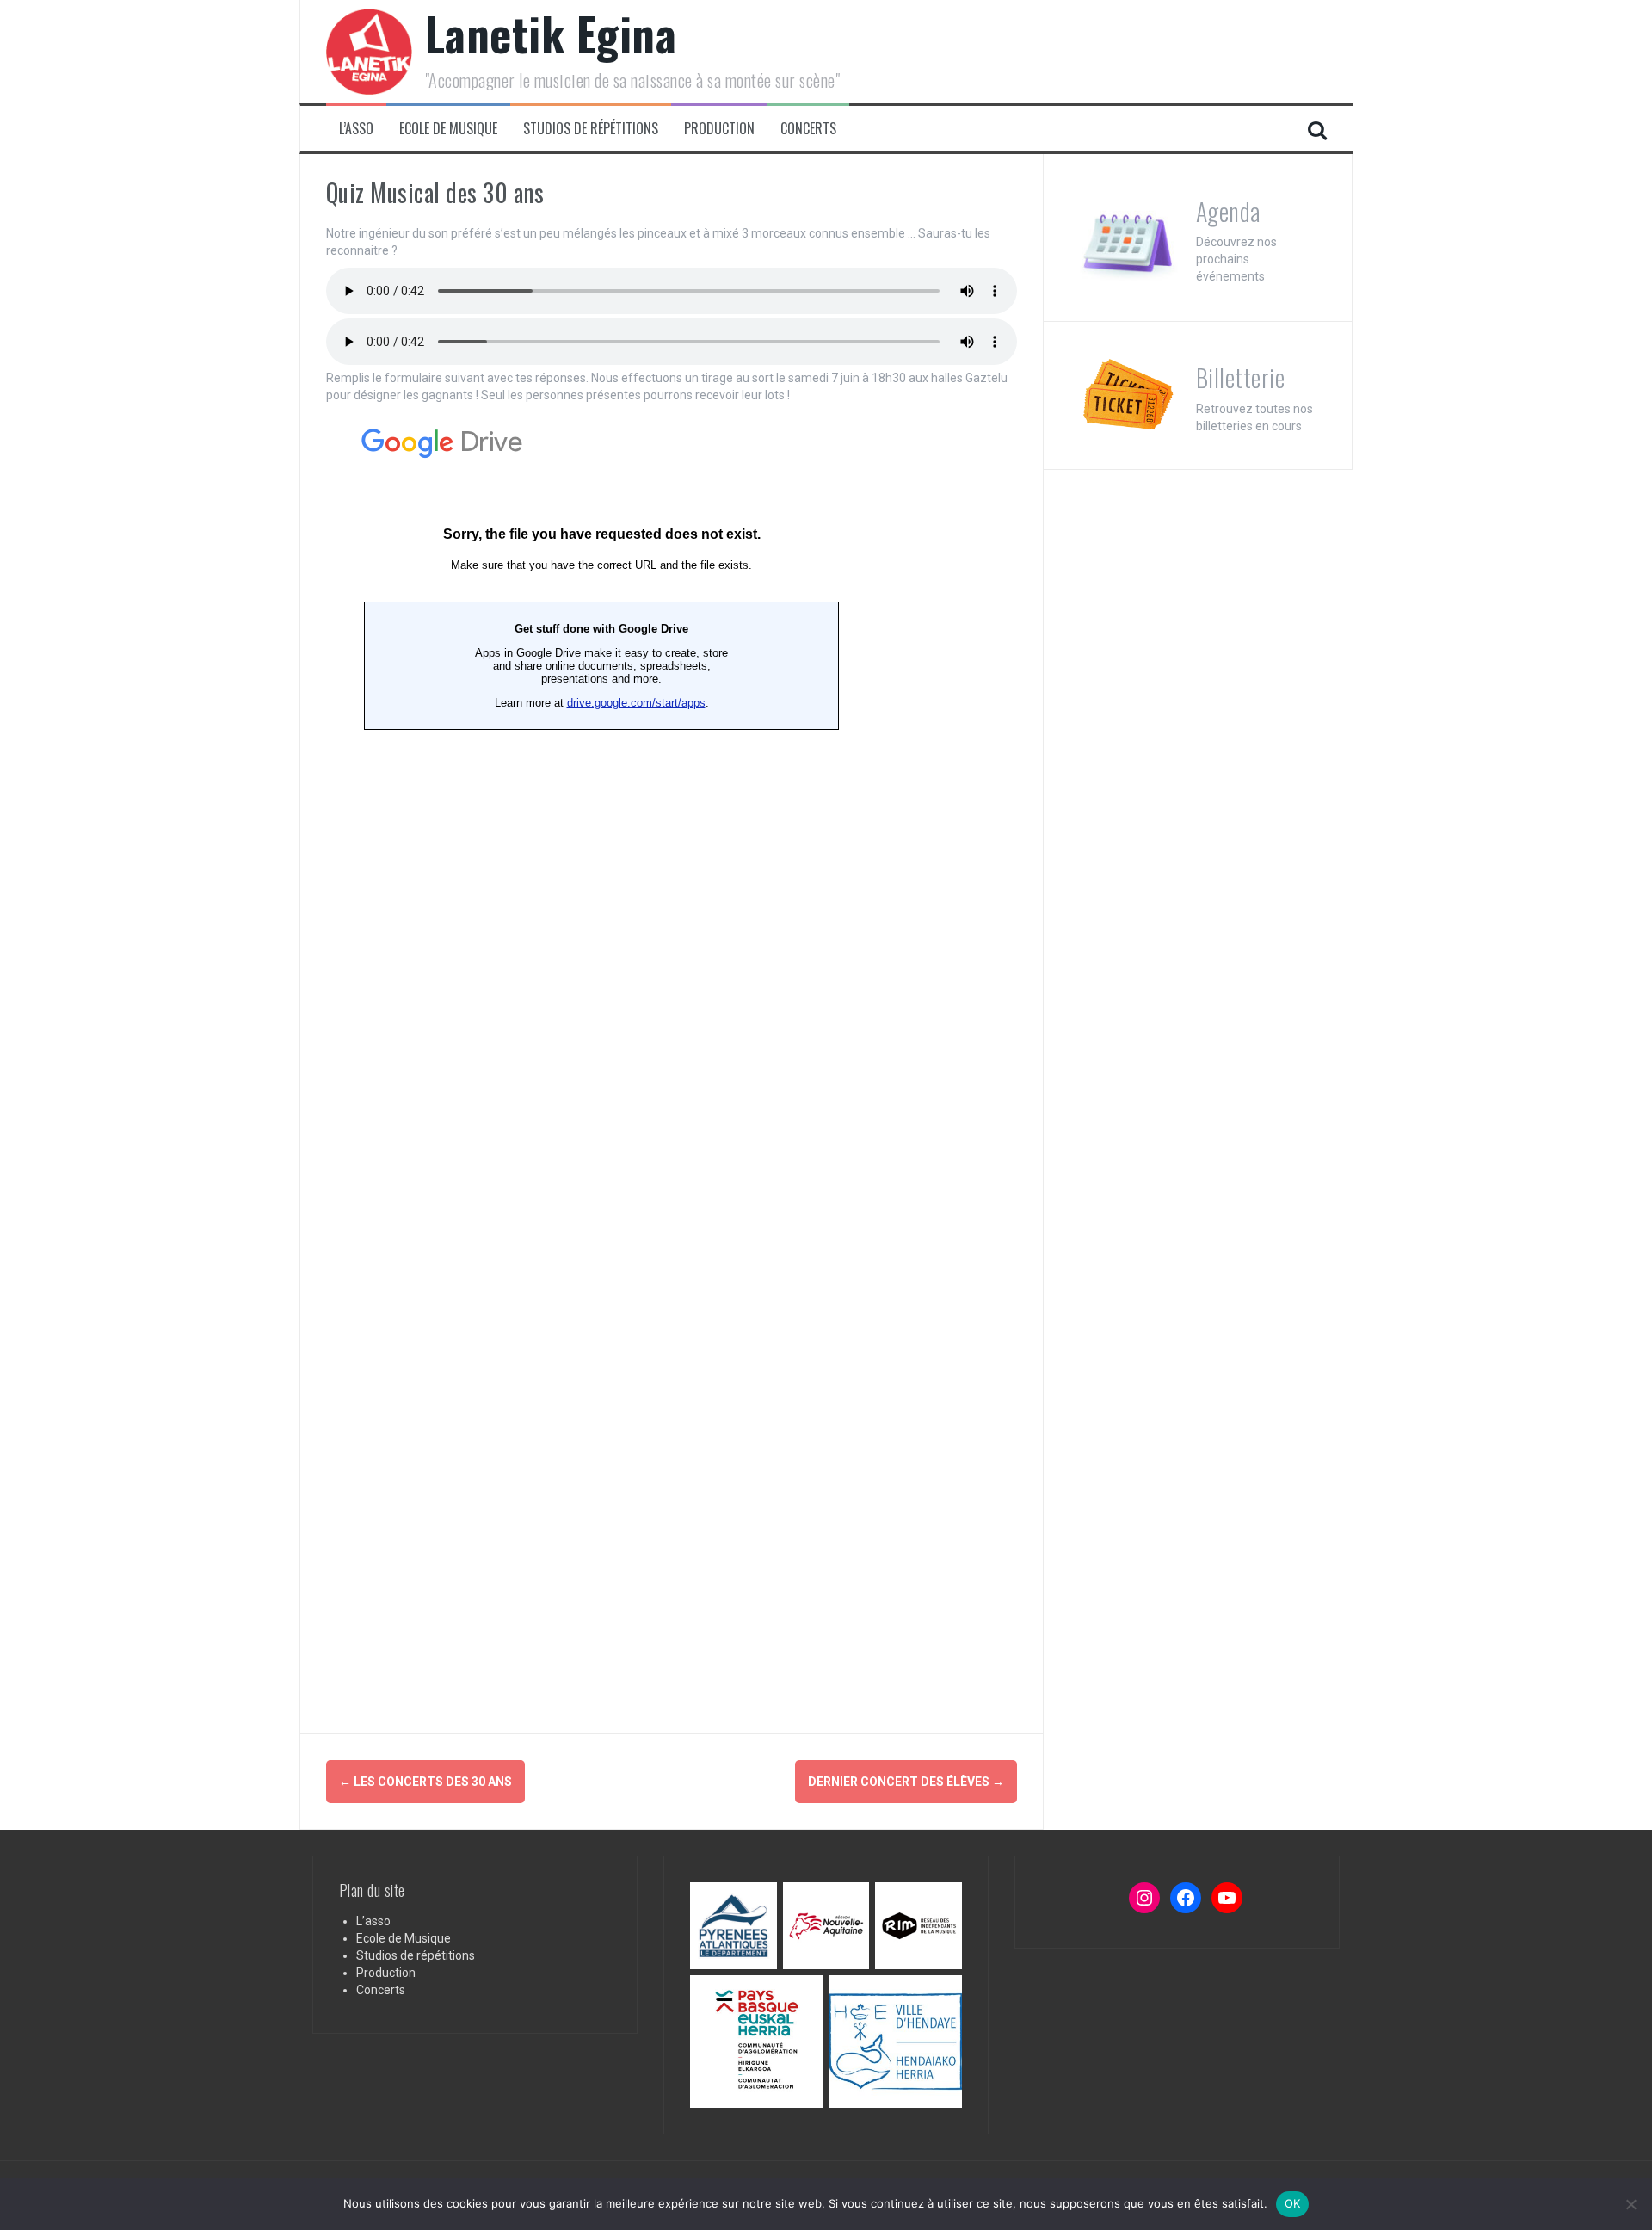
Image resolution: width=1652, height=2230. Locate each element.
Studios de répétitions (591, 129)
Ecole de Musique (448, 129)
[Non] (1630, 2204)
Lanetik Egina (551, 33)
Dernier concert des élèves (906, 1782)
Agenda (1228, 211)
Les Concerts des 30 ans (425, 1782)
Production (719, 129)
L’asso (356, 129)
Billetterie (1241, 377)
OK (1293, 2203)
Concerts (808, 129)
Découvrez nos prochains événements (1236, 259)
